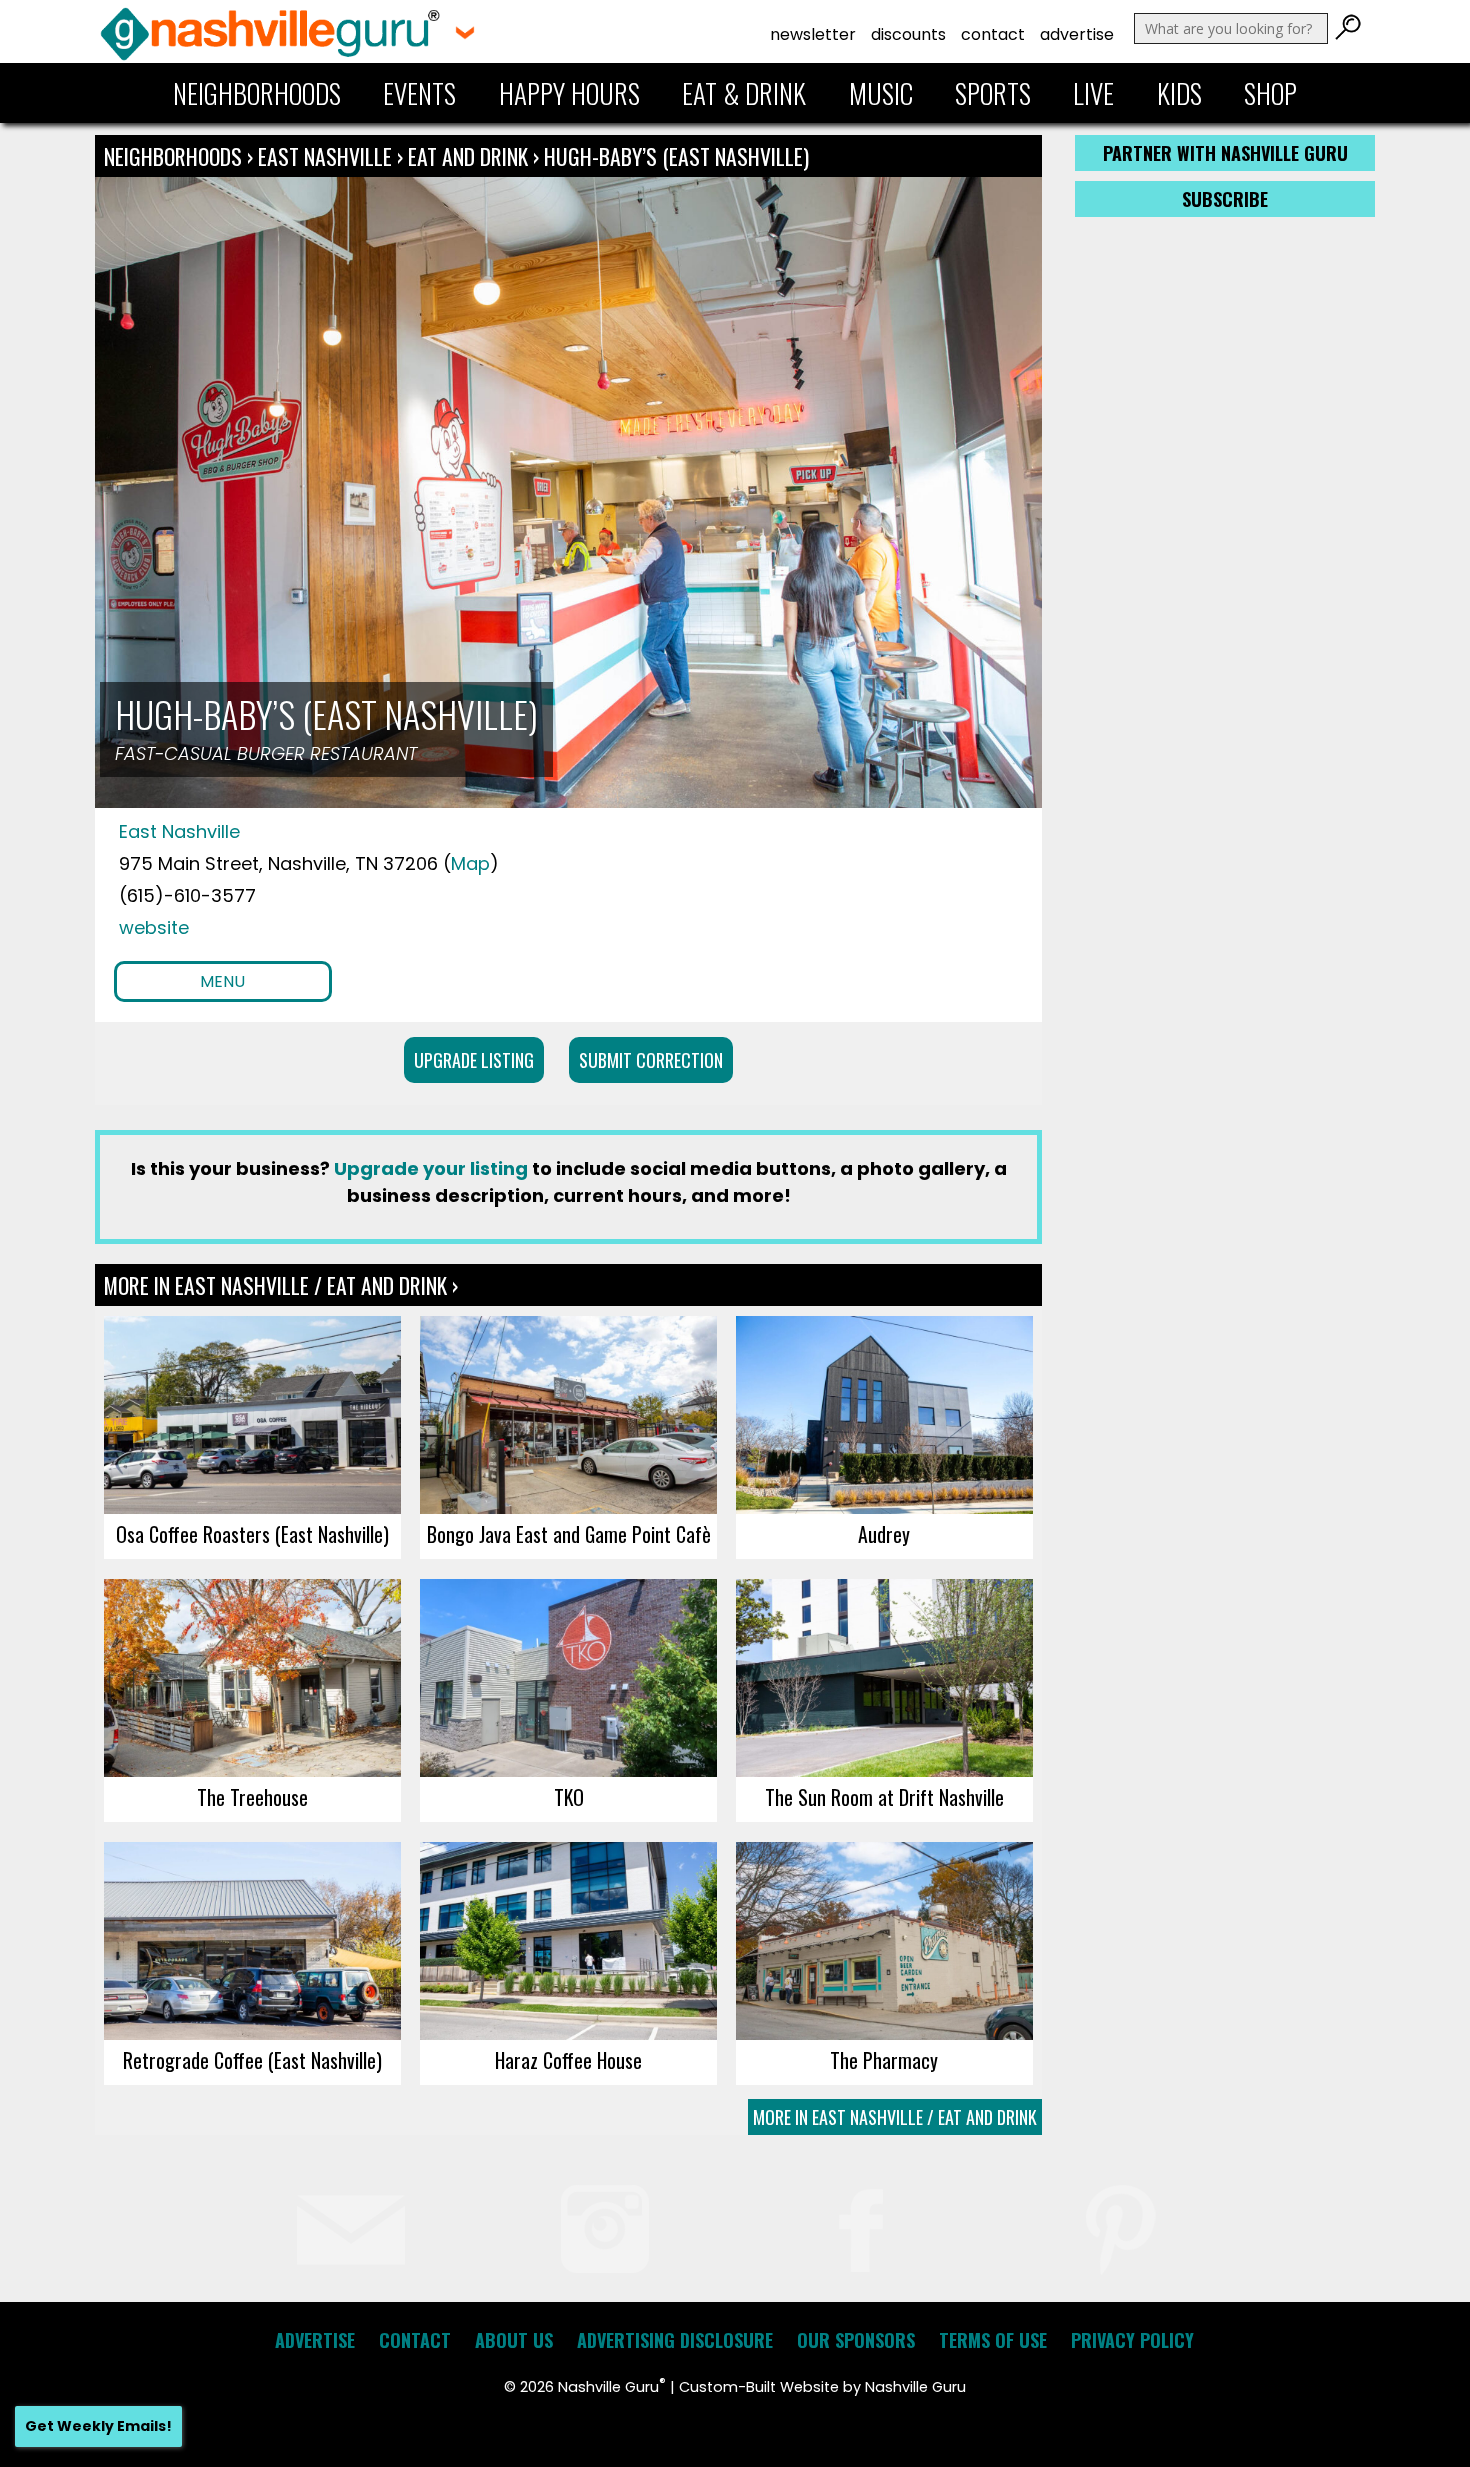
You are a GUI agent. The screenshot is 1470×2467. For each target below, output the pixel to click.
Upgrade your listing (431, 1168)
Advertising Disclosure (675, 2340)
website (154, 927)
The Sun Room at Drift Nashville (884, 1797)
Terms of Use (993, 2340)
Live (1093, 93)
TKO (569, 1797)
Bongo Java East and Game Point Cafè (569, 1534)
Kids (1179, 93)
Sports (993, 93)
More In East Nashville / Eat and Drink (895, 2117)
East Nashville (327, 156)
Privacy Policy (1132, 2340)
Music (881, 93)
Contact (993, 34)
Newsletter (813, 34)
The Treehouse (252, 1797)
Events (419, 93)
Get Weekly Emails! (98, 2426)
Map (470, 863)
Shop (1270, 93)
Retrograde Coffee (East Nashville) (252, 2060)
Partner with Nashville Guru (1225, 153)
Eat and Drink (468, 156)
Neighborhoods (257, 93)
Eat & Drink (744, 93)
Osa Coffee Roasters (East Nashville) (252, 1534)
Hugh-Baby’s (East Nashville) (676, 156)
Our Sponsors (856, 2340)
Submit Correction (651, 1060)
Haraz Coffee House (568, 2060)
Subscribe (1225, 199)
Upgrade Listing (474, 1060)
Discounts (908, 34)
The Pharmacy (884, 2060)
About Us (514, 2340)
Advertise (1077, 34)
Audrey (884, 1534)
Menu (222, 981)
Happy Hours (569, 93)
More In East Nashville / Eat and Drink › (281, 1285)
